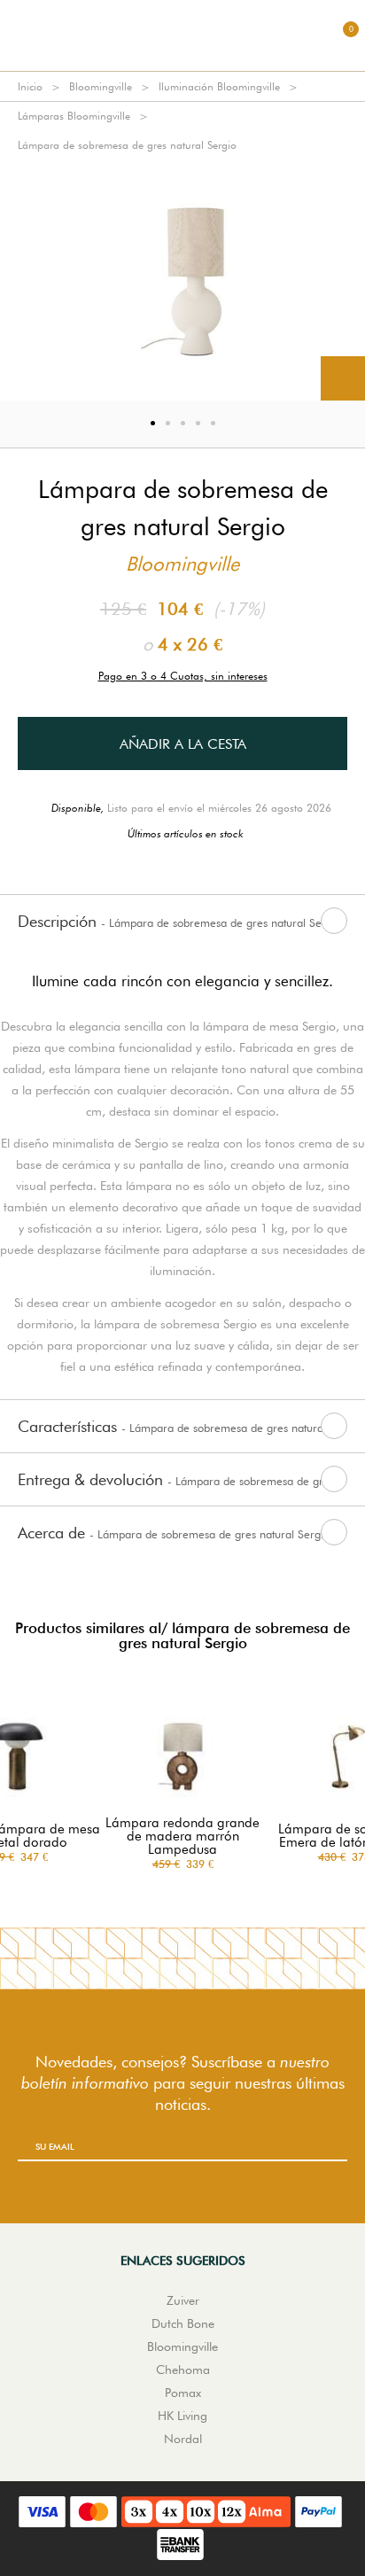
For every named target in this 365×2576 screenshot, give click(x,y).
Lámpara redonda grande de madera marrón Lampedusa (182, 1837)
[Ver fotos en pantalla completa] (343, 378)
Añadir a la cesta (183, 744)
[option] (182, 280)
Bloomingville (101, 86)
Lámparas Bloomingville (74, 116)
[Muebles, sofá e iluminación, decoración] (182, 35)
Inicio (30, 86)
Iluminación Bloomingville (219, 86)
